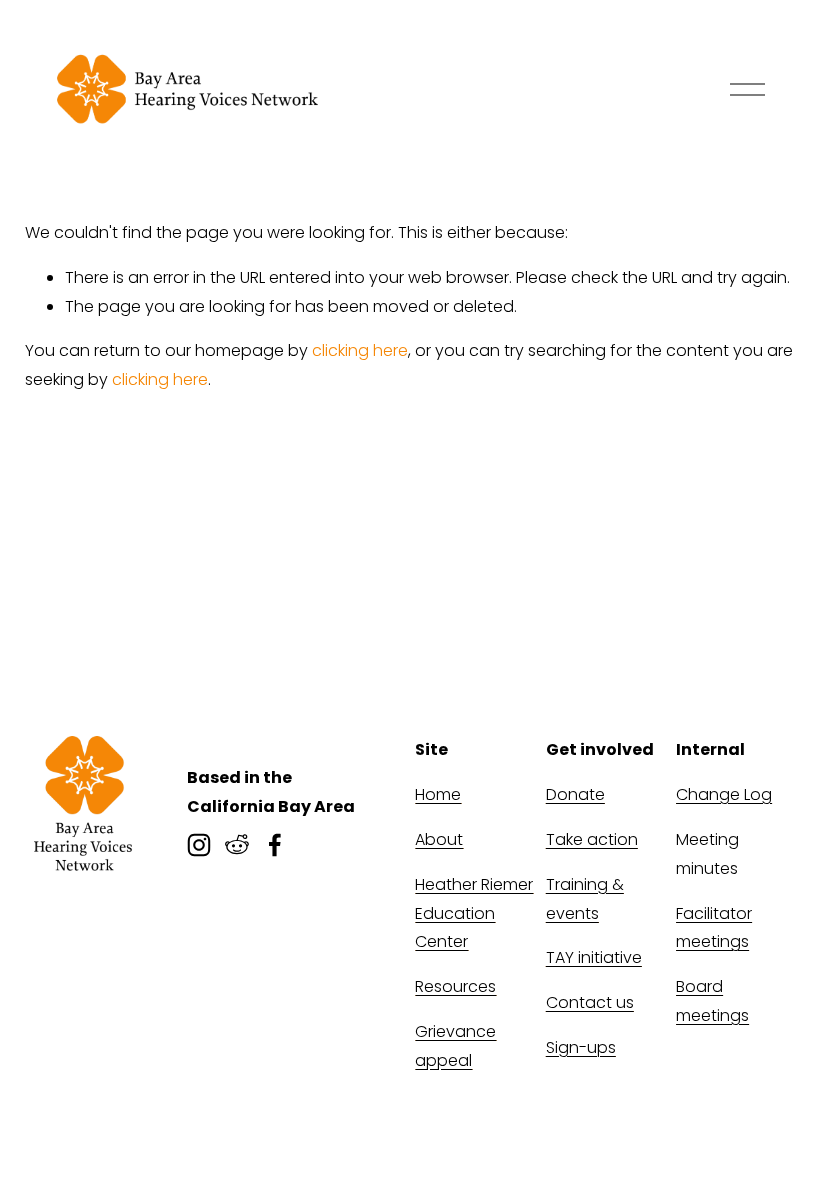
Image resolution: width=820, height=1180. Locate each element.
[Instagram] (199, 845)
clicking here (360, 350)
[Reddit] (237, 845)
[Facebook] (275, 845)
